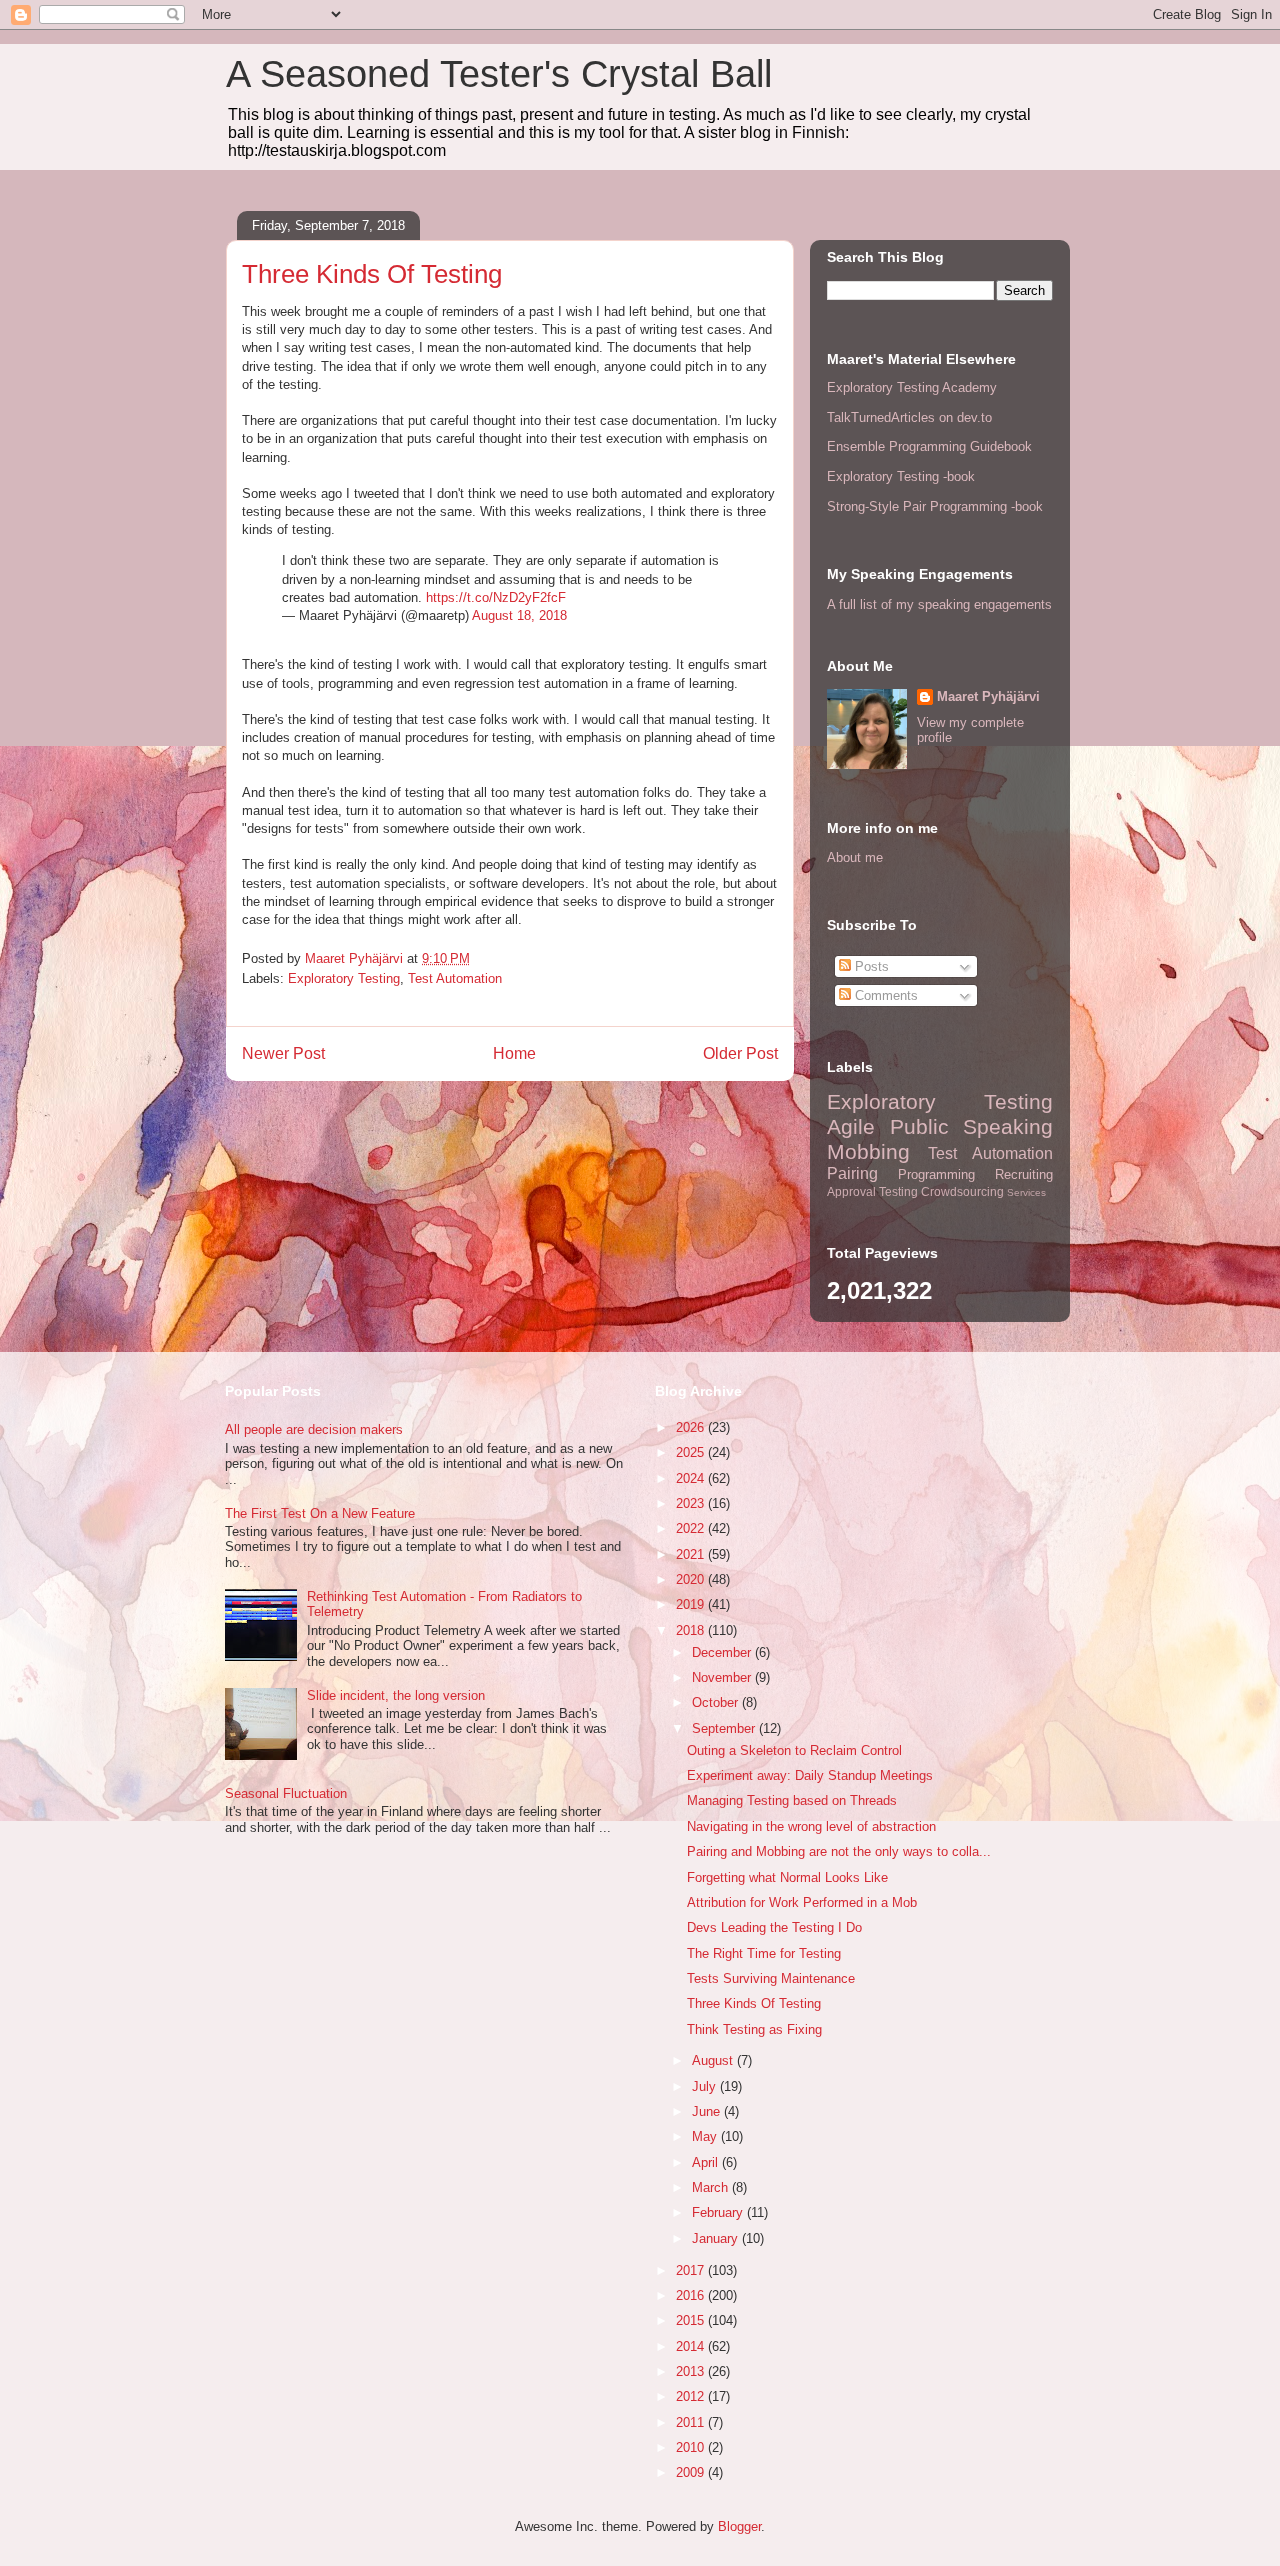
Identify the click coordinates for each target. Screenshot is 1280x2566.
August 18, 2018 (519, 615)
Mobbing (868, 1151)
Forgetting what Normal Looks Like (787, 1877)
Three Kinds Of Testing (754, 2003)
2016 (692, 2295)
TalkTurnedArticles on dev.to (909, 417)
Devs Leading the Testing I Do (774, 1927)
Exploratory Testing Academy (912, 387)
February (719, 2212)
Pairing (852, 1173)
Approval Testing (872, 1191)
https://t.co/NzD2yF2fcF (496, 597)
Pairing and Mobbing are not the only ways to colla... (839, 1851)
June (708, 2111)
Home (514, 1053)
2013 (692, 2371)
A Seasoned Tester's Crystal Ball (499, 74)
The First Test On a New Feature (320, 1513)
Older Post (740, 1053)
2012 (692, 2396)
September (725, 1728)
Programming (936, 1174)
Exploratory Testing (344, 978)
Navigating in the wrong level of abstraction (811, 1826)
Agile (851, 1126)
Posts (870, 966)
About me (855, 857)
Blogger (739, 2526)
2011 (692, 2422)
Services (1026, 1192)
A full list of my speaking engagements (939, 604)
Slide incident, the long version (396, 1695)
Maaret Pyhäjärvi (988, 696)
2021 (692, 1554)
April (707, 2162)
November (723, 1677)
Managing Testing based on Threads (792, 1800)
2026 (692, 1427)
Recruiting (1024, 1174)
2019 (692, 1604)
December (723, 1652)
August (714, 2060)
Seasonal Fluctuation (286, 1793)
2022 (692, 1528)
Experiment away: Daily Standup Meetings (810, 1775)
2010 (692, 2447)
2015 (692, 2320)
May (706, 2136)
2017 (692, 2270)
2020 (692, 1579)
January (717, 2238)
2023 (692, 1503)
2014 (692, 2346)
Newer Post (283, 1053)
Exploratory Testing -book (901, 476)
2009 (692, 2472)
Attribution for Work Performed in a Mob (802, 1902)
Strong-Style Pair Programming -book (935, 506)
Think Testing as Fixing (754, 2029)
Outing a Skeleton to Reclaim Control (794, 1750)
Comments (884, 995)
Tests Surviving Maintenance (771, 1978)
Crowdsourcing (962, 1191)
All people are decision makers (314, 1429)
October (717, 1702)
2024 (692, 1478)
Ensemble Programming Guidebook (929, 446)
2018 (692, 1630)
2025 (692, 1452)
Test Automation (455, 978)
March (712, 2187)
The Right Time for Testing (764, 1953)
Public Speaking (972, 1126)
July (706, 2086)
